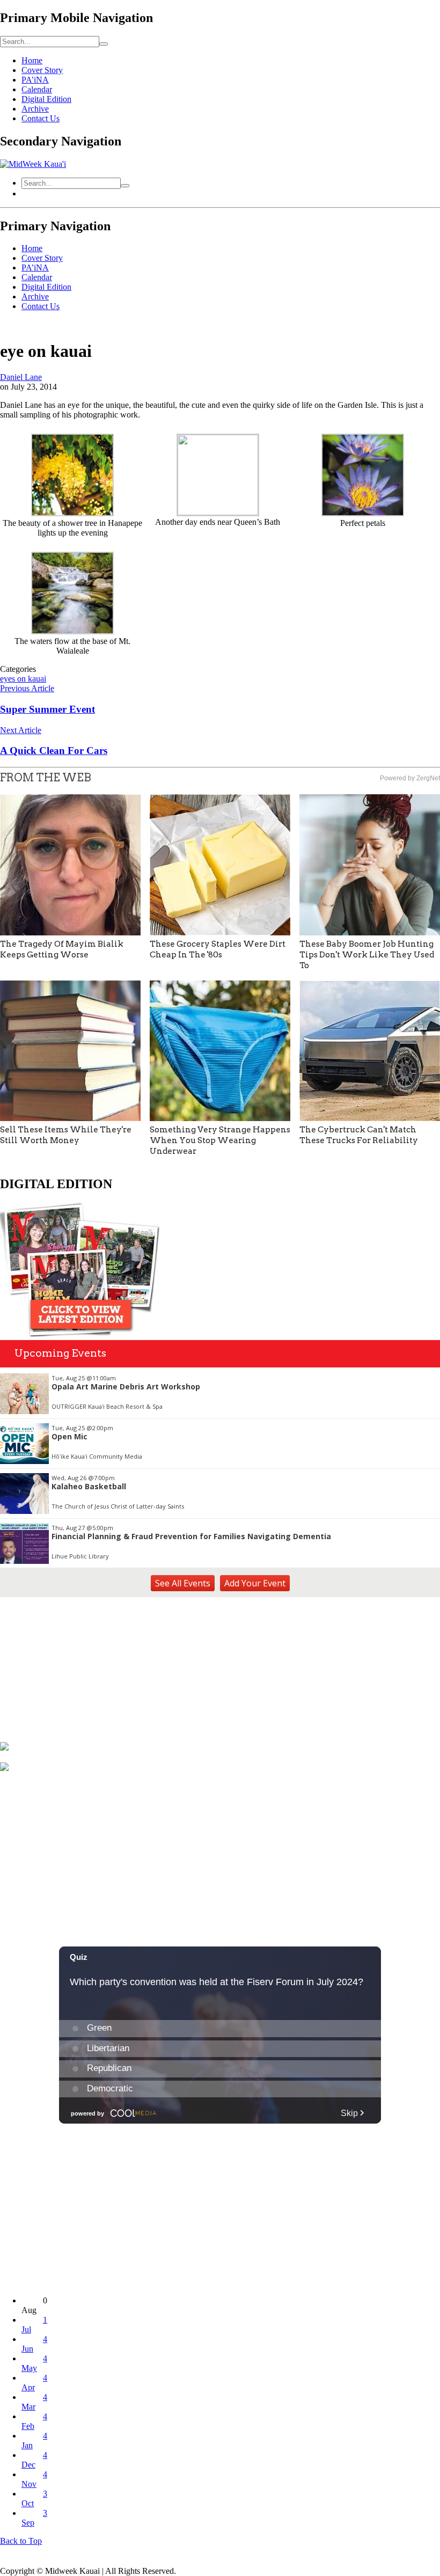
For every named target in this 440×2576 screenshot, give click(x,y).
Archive (35, 109)
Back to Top (21, 2541)
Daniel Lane (21, 377)
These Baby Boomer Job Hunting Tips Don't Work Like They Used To (367, 955)
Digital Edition (46, 99)
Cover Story (42, 70)
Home (32, 60)
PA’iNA (35, 80)
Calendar (37, 89)
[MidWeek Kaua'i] (33, 164)
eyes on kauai (23, 679)
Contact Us (41, 118)
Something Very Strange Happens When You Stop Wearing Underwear (220, 1140)
